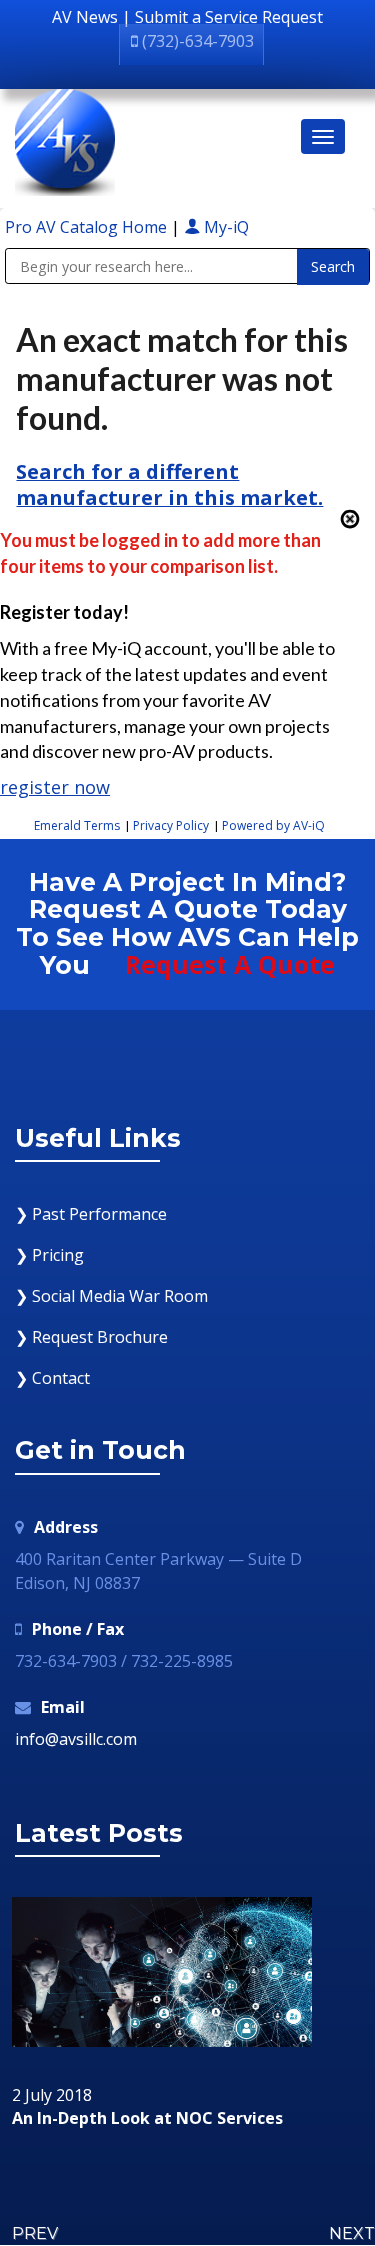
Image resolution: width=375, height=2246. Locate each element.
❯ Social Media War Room (111, 1296)
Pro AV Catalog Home (88, 227)
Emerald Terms (77, 825)
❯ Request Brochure (91, 1337)
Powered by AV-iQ (273, 825)
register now (55, 787)
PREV (35, 2233)
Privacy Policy (171, 825)
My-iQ (224, 227)
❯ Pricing (49, 1255)
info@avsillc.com (76, 1739)
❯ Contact (52, 1378)
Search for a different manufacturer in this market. (169, 484)
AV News (85, 17)
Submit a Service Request (229, 17)
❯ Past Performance (91, 1214)
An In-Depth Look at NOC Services (147, 2119)
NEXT (352, 2233)
